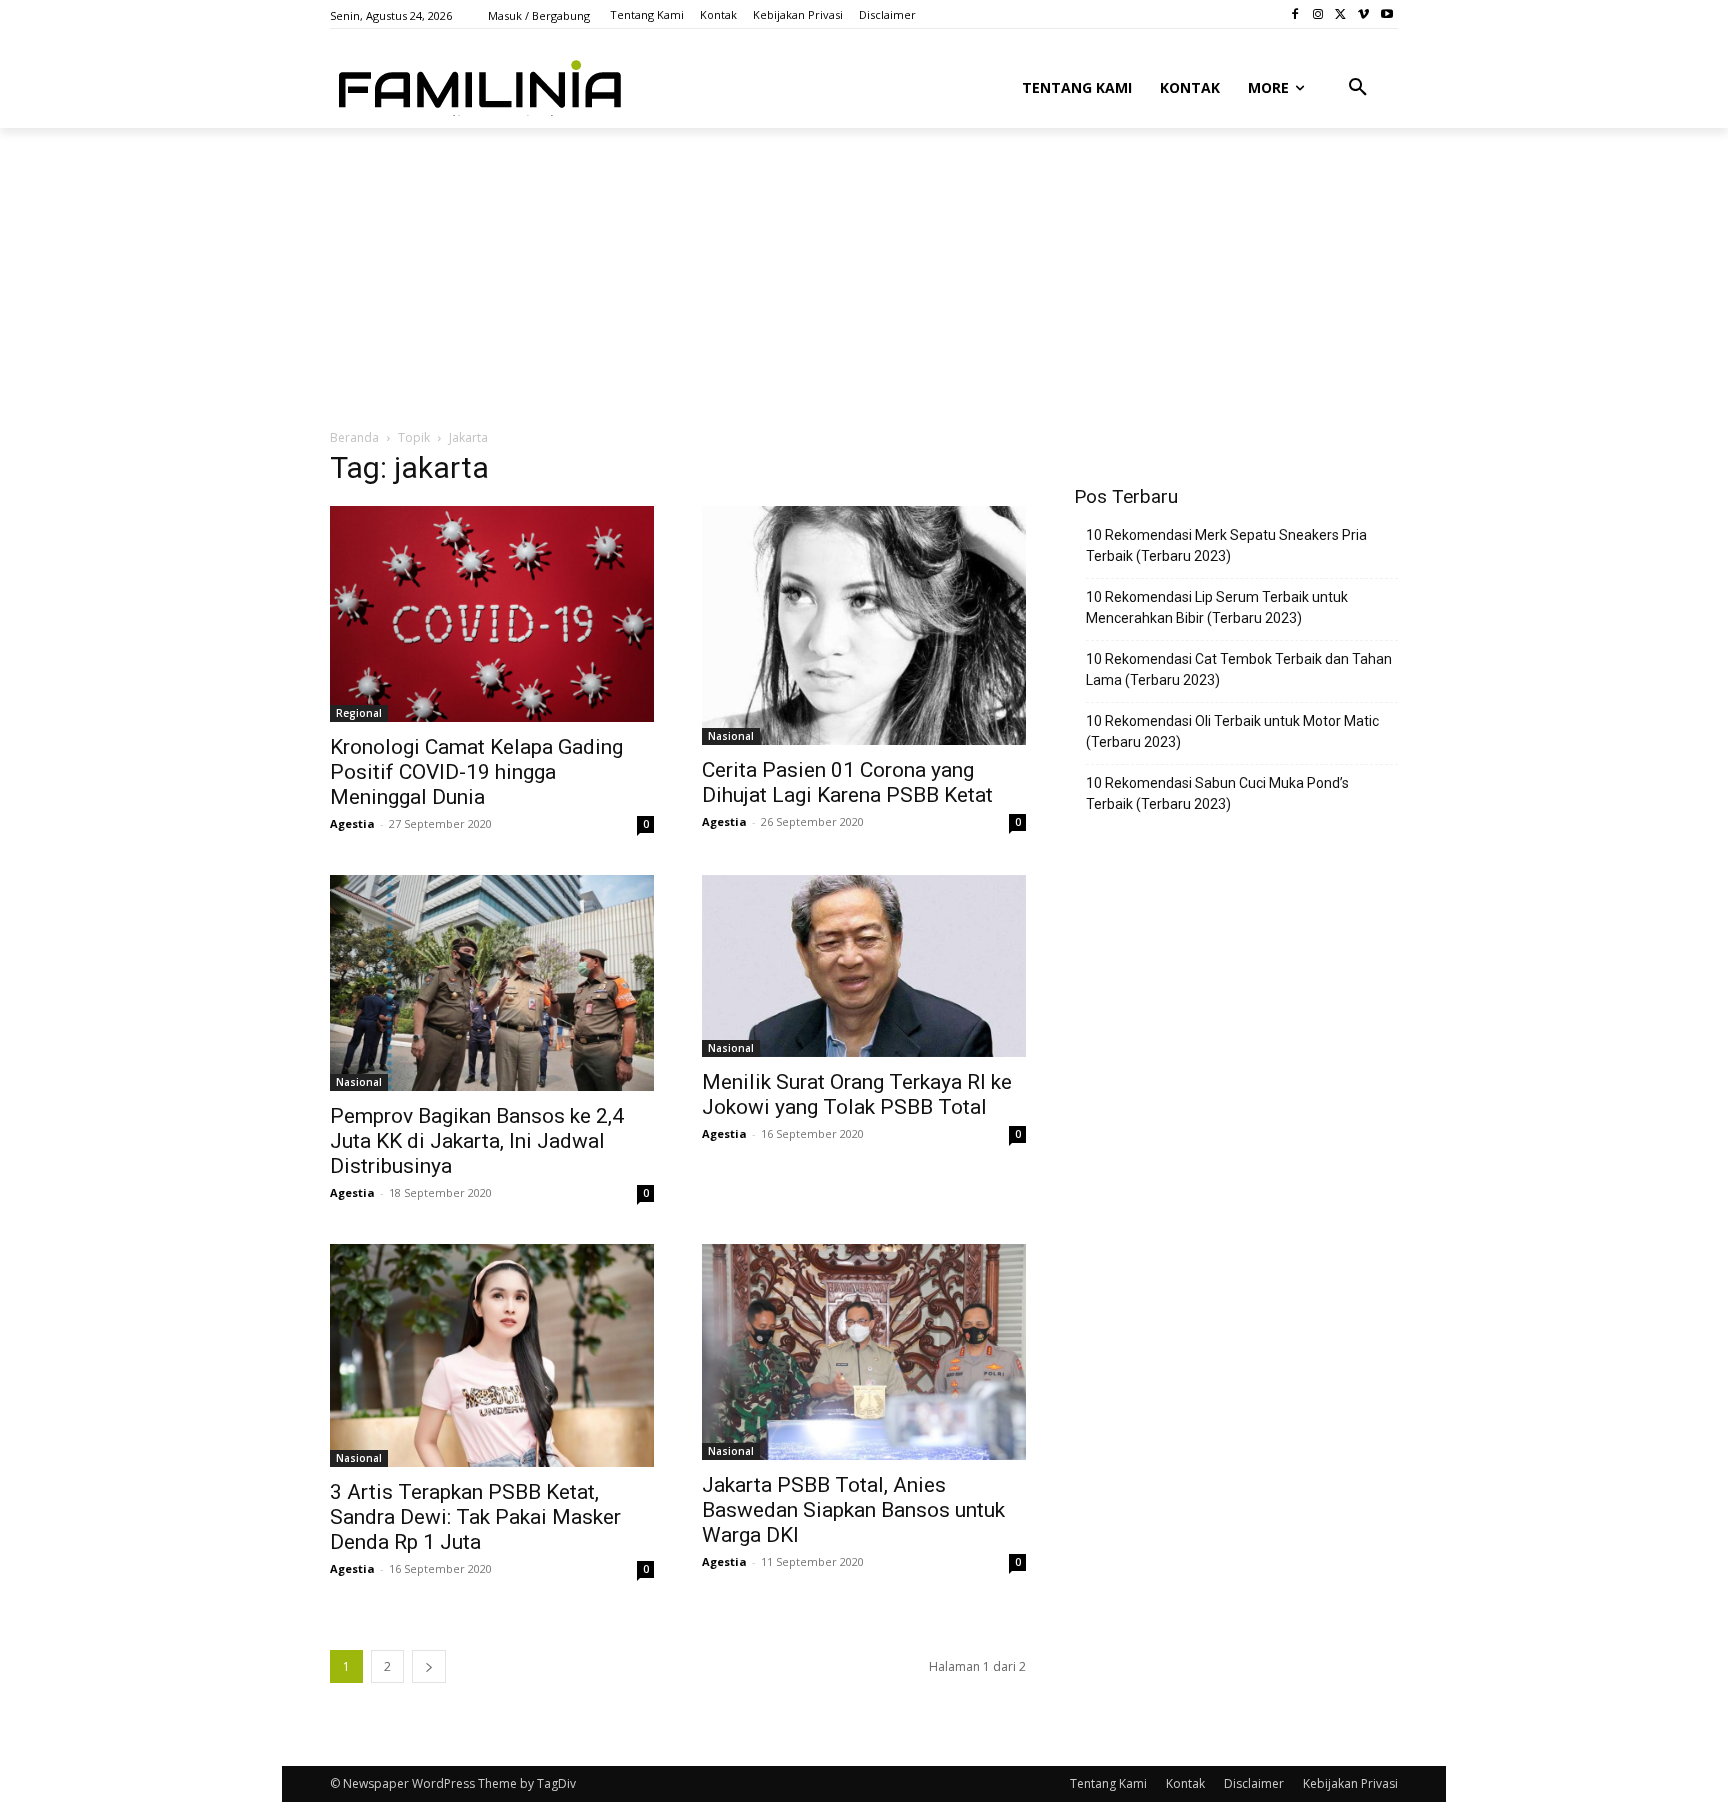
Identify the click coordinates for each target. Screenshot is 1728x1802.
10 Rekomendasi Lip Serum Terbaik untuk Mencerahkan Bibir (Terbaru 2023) (1217, 607)
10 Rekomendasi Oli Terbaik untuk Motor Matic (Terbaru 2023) (1232, 731)
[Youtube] (1386, 14)
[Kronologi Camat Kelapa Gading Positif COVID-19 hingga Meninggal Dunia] (492, 614)
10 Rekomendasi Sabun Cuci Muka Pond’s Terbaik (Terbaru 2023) (1217, 793)
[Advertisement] (815, 277)
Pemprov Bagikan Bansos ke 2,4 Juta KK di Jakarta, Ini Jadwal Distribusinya (477, 1141)
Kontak (1185, 1783)
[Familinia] (480, 84)
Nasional (731, 736)
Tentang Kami (1108, 1783)
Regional (359, 713)
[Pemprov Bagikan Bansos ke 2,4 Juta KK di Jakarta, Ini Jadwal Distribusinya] (492, 983)
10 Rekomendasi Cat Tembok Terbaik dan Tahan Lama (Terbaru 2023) (1239, 669)
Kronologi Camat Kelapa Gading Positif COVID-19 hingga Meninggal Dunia (476, 772)
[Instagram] (1318, 14)
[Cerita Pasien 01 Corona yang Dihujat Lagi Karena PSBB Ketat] (864, 625)
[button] (1358, 88)
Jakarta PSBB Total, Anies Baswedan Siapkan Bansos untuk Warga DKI (853, 1510)
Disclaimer (1254, 1783)
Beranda (354, 437)
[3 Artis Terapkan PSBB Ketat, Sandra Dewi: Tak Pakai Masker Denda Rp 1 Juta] (492, 1356)
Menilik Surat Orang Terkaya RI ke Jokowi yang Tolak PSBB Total (857, 1094)
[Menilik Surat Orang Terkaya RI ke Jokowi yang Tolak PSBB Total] (864, 966)
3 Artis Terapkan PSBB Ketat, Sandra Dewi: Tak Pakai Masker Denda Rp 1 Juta (475, 1517)
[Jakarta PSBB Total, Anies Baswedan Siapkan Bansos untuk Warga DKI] (864, 1352)
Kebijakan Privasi (1350, 1783)
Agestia (352, 823)
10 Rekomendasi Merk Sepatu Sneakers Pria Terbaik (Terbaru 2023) (1226, 545)
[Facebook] (1295, 14)
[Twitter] (1341, 14)
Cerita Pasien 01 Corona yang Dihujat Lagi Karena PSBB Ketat (847, 782)
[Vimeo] (1363, 14)
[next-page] (429, 1666)
